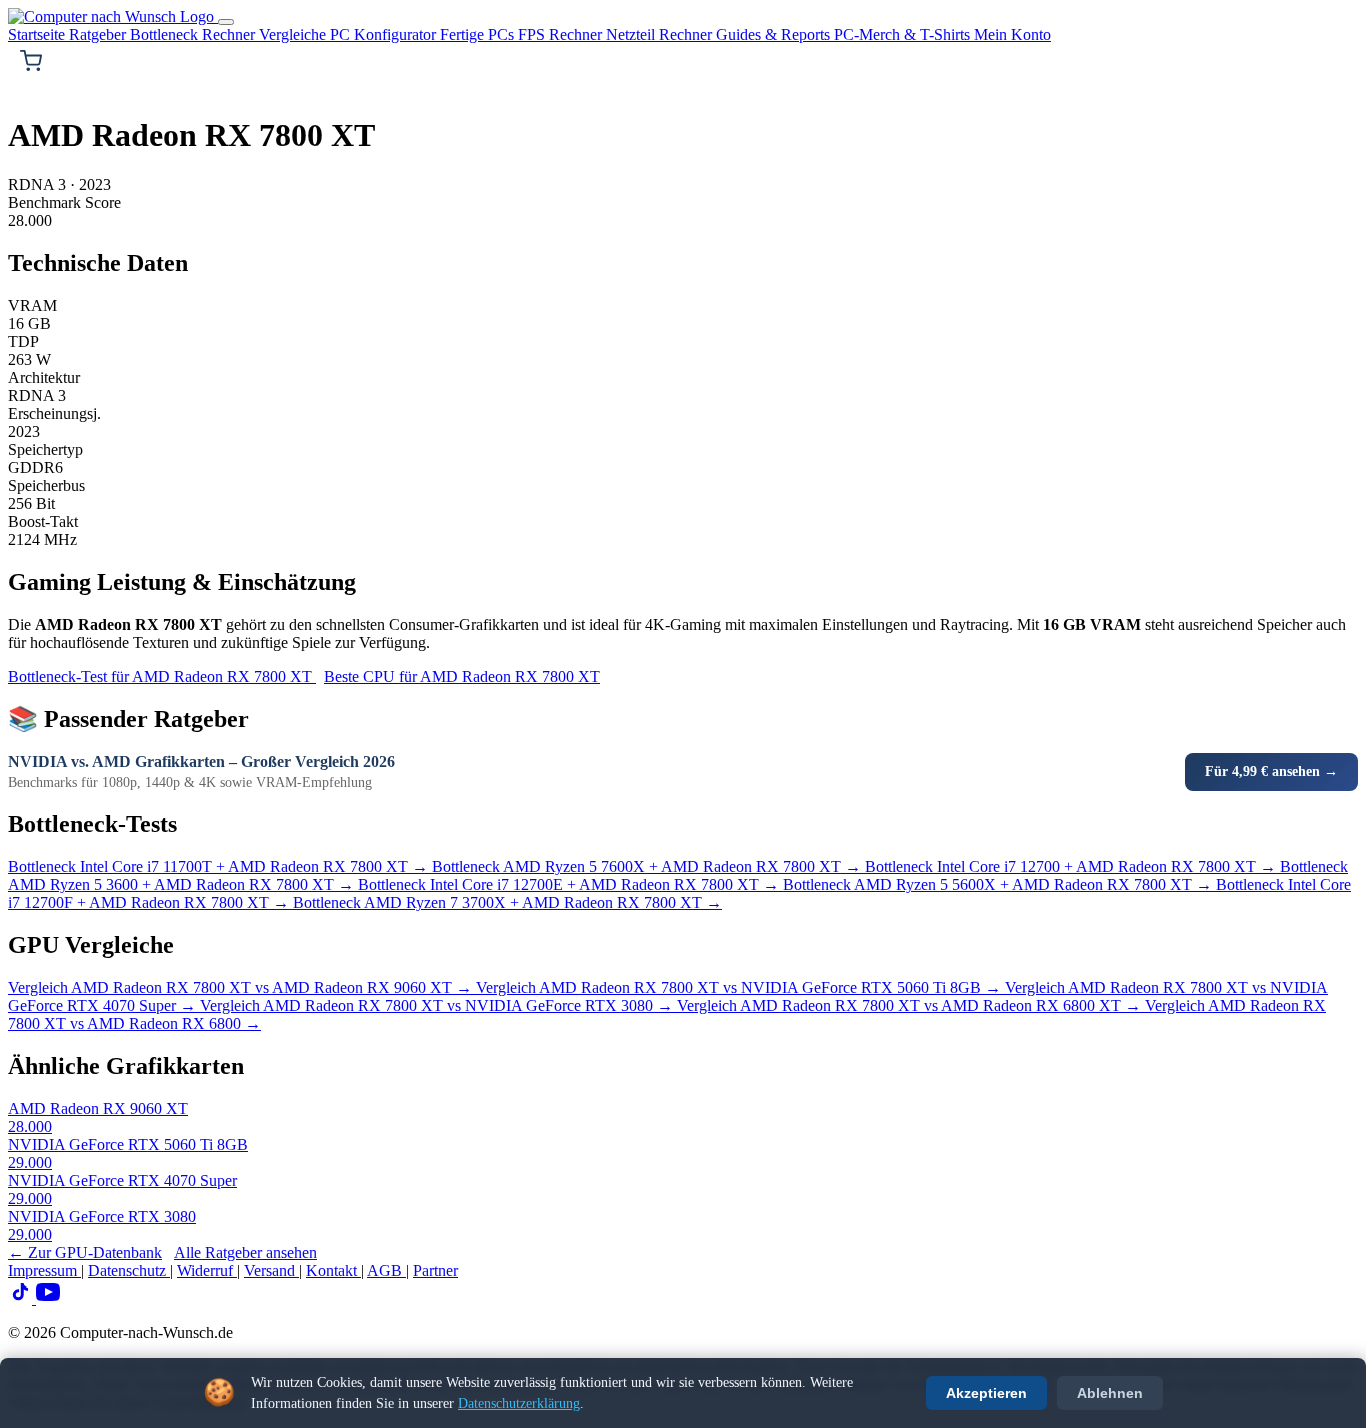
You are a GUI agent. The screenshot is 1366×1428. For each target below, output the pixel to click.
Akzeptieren (986, 1393)
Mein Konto (1012, 34)
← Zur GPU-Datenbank (85, 1252)
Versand (271, 1270)
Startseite (38, 34)
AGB (386, 1270)
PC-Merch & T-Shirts (904, 34)
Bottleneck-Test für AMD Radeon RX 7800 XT (162, 676)
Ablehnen (1110, 1393)
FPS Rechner (562, 34)
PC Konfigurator (385, 34)
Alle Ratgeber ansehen (245, 1252)
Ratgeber (99, 34)
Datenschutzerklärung (519, 1403)
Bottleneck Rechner (194, 34)
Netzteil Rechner (661, 34)
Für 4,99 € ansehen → (1271, 771)
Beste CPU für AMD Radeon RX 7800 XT (462, 676)
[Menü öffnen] (226, 22)
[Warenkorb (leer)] (31, 61)
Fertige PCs (479, 34)
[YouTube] (48, 1298)
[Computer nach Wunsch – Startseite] (113, 16)
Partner (435, 1270)
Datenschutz (129, 1270)
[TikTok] (22, 1298)
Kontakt (333, 1270)
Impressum (44, 1270)
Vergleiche (294, 34)
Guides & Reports (775, 34)
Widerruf (207, 1270)
